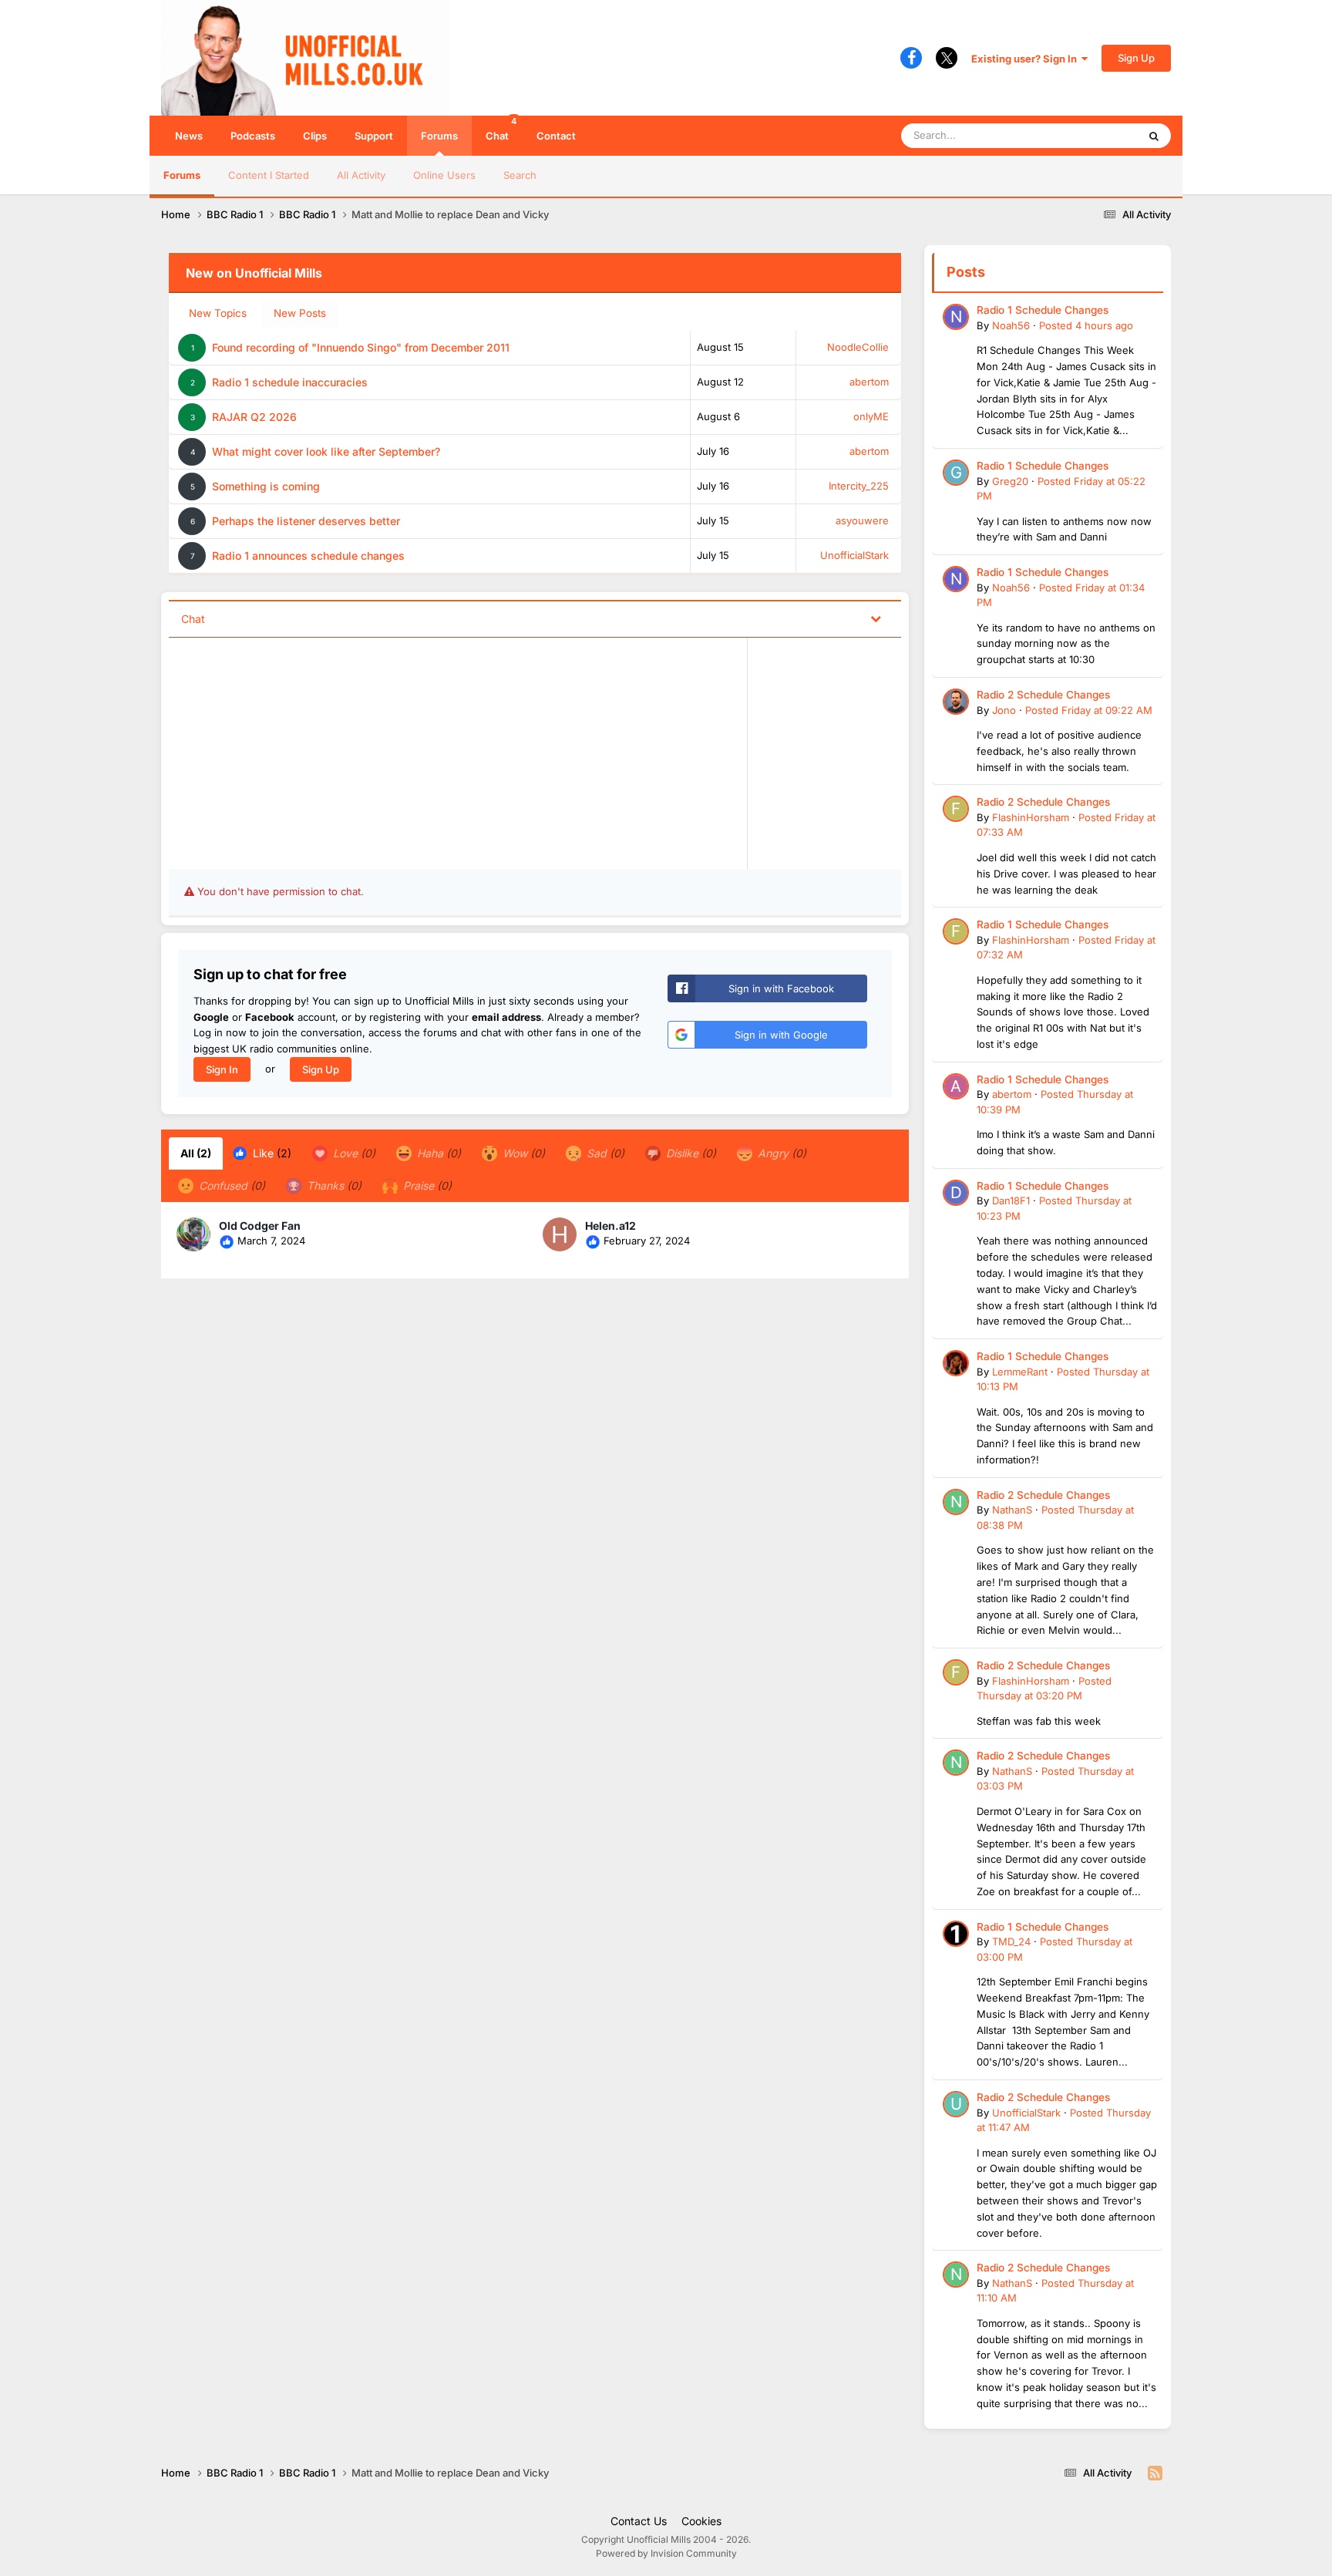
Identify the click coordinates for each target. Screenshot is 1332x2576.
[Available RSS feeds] (1155, 2473)
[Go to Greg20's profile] (956, 473)
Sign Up (1136, 58)
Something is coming (266, 486)
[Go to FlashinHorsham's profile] (956, 809)
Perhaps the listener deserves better (306, 521)
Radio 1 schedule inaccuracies (290, 382)
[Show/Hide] (876, 618)
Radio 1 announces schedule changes (308, 556)
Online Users (444, 175)
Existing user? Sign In (1026, 59)
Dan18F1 (1011, 1200)
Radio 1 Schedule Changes (1043, 310)
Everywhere (1090, 135)
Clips (315, 136)
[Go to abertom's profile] (956, 1086)
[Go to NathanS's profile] (956, 1502)
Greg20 (1010, 481)
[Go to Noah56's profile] (956, 317)
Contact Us (639, 2521)
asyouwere (862, 520)
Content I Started (269, 175)
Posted (1086, 325)
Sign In (222, 1069)
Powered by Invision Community (666, 2553)
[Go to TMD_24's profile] (956, 1934)
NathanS (1012, 1510)
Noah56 (1011, 325)
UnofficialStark (854, 555)
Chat (501, 129)
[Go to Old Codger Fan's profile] (193, 1234)
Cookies (701, 2521)
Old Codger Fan (260, 1226)
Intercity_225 (859, 486)
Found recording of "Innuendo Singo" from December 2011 (361, 347)
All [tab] (196, 1153)
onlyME (871, 416)
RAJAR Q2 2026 (254, 417)
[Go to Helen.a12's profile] (560, 1234)
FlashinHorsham (1031, 817)
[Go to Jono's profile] (956, 702)
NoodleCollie (858, 347)
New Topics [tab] (218, 313)
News (189, 136)
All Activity (361, 175)
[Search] (1154, 136)
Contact (556, 136)
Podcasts (253, 136)
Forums (439, 136)
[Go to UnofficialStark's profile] (956, 2104)
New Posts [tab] (300, 313)
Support (374, 136)
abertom (869, 382)
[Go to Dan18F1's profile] (956, 1193)
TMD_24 (1011, 1941)
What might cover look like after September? (326, 451)
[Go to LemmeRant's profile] (956, 1363)
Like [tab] (271, 1153)
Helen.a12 (610, 1226)
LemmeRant (1020, 1372)
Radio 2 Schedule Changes (1043, 695)
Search (520, 175)
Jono (1004, 710)
